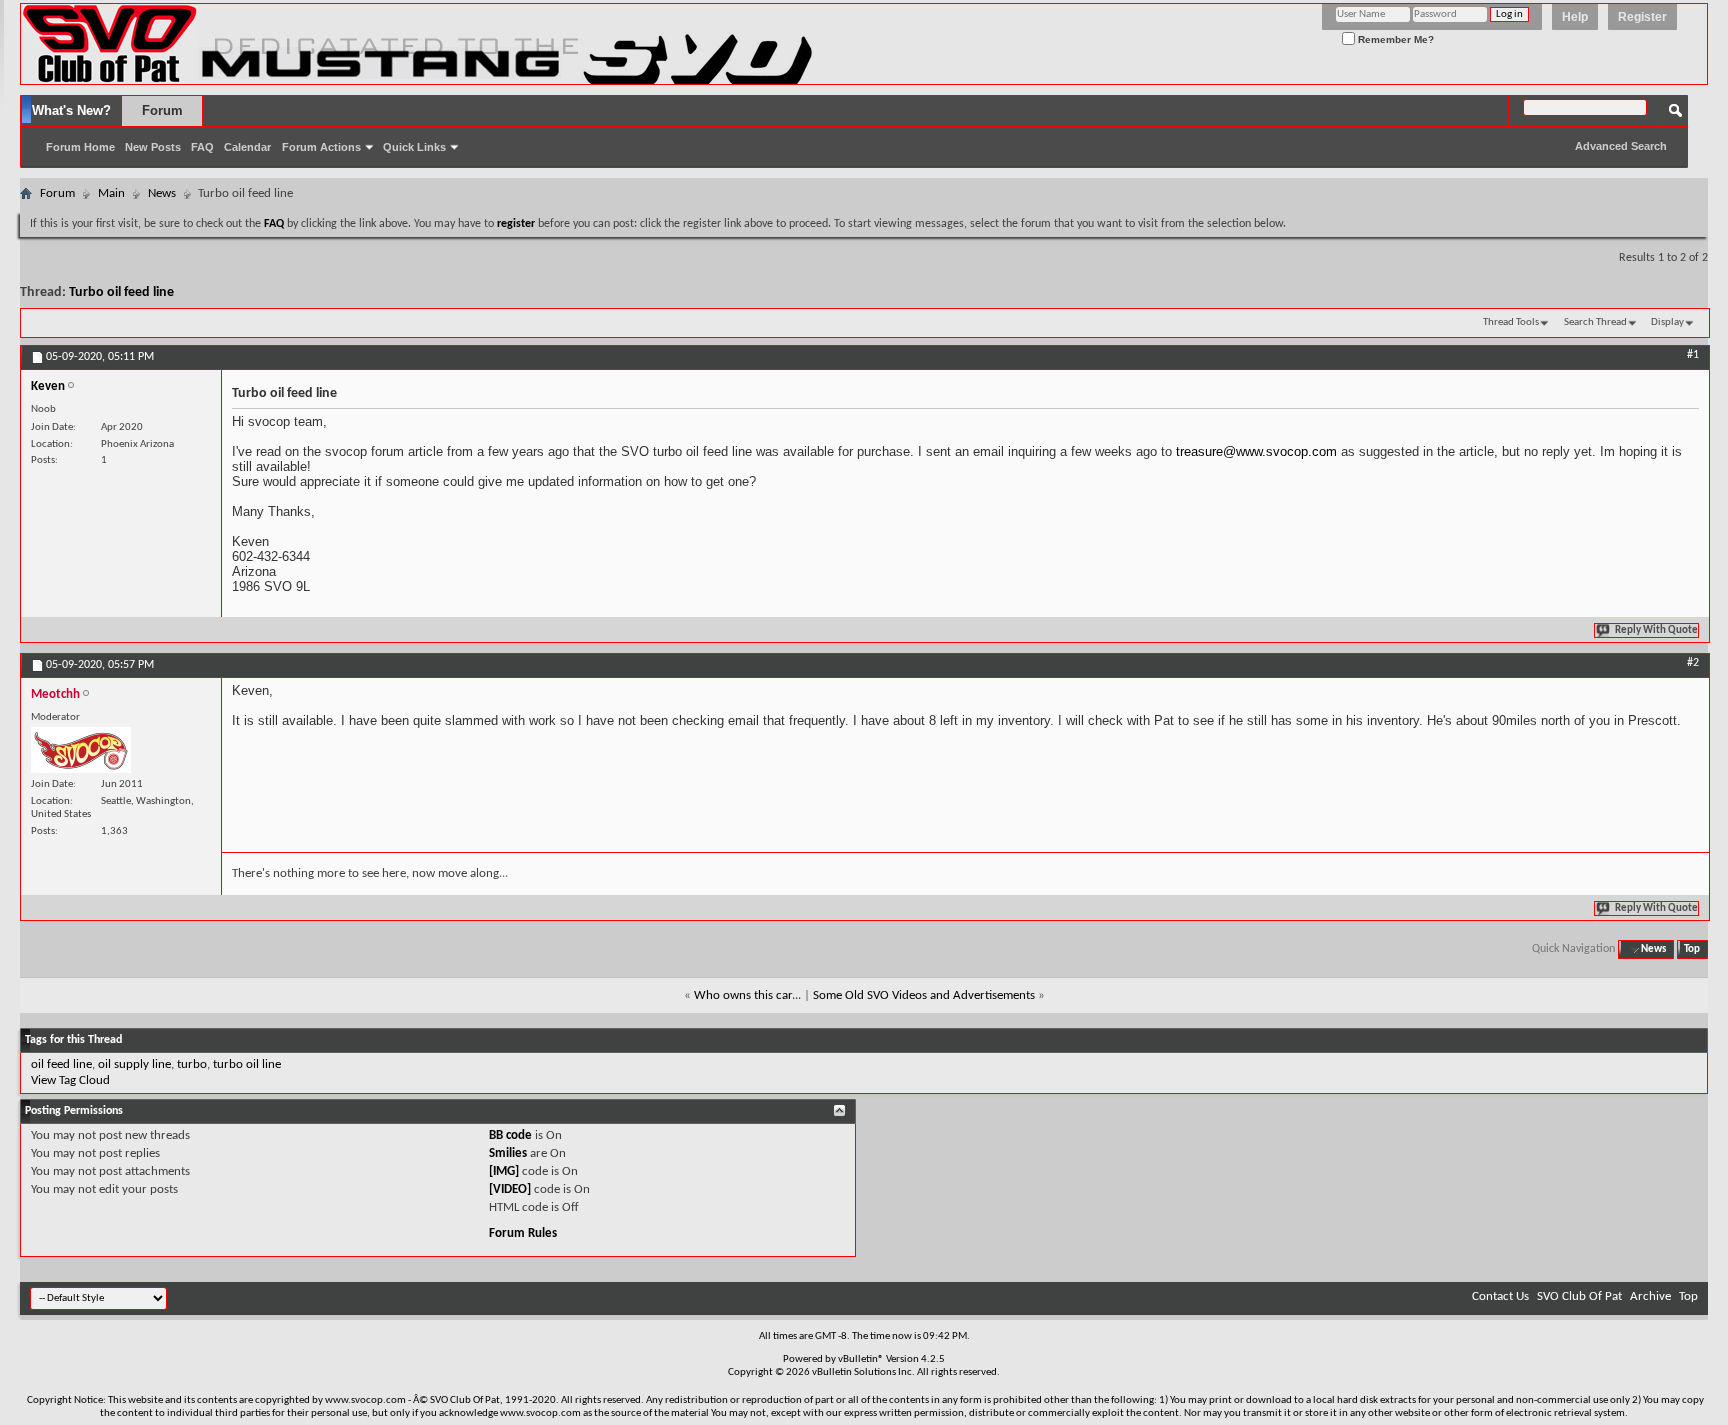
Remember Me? (1394, 39)
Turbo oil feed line (121, 292)
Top (1692, 949)
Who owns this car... (747, 995)
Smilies (508, 1153)
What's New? (71, 110)
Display (1667, 322)
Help (1575, 17)
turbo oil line (247, 1064)
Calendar (247, 147)
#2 (1693, 663)
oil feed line (61, 1064)
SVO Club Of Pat (1579, 1296)
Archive (1650, 1296)
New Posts (153, 147)
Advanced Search (1621, 146)
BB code (510, 1135)
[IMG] (504, 1171)
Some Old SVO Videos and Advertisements (924, 995)
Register (1642, 17)
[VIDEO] (510, 1189)
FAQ (202, 147)
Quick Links (414, 147)
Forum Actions (321, 147)
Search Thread (1595, 322)
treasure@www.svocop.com (1256, 451)
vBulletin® (861, 1359)
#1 (1693, 355)
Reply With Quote (1656, 630)
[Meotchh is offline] (81, 750)
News (162, 193)
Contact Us (1500, 1296)
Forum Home (80, 147)
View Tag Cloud (70, 1080)
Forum (162, 110)
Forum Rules (523, 1233)
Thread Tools (1511, 322)
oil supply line (134, 1064)
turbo (192, 1064)
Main (111, 193)
